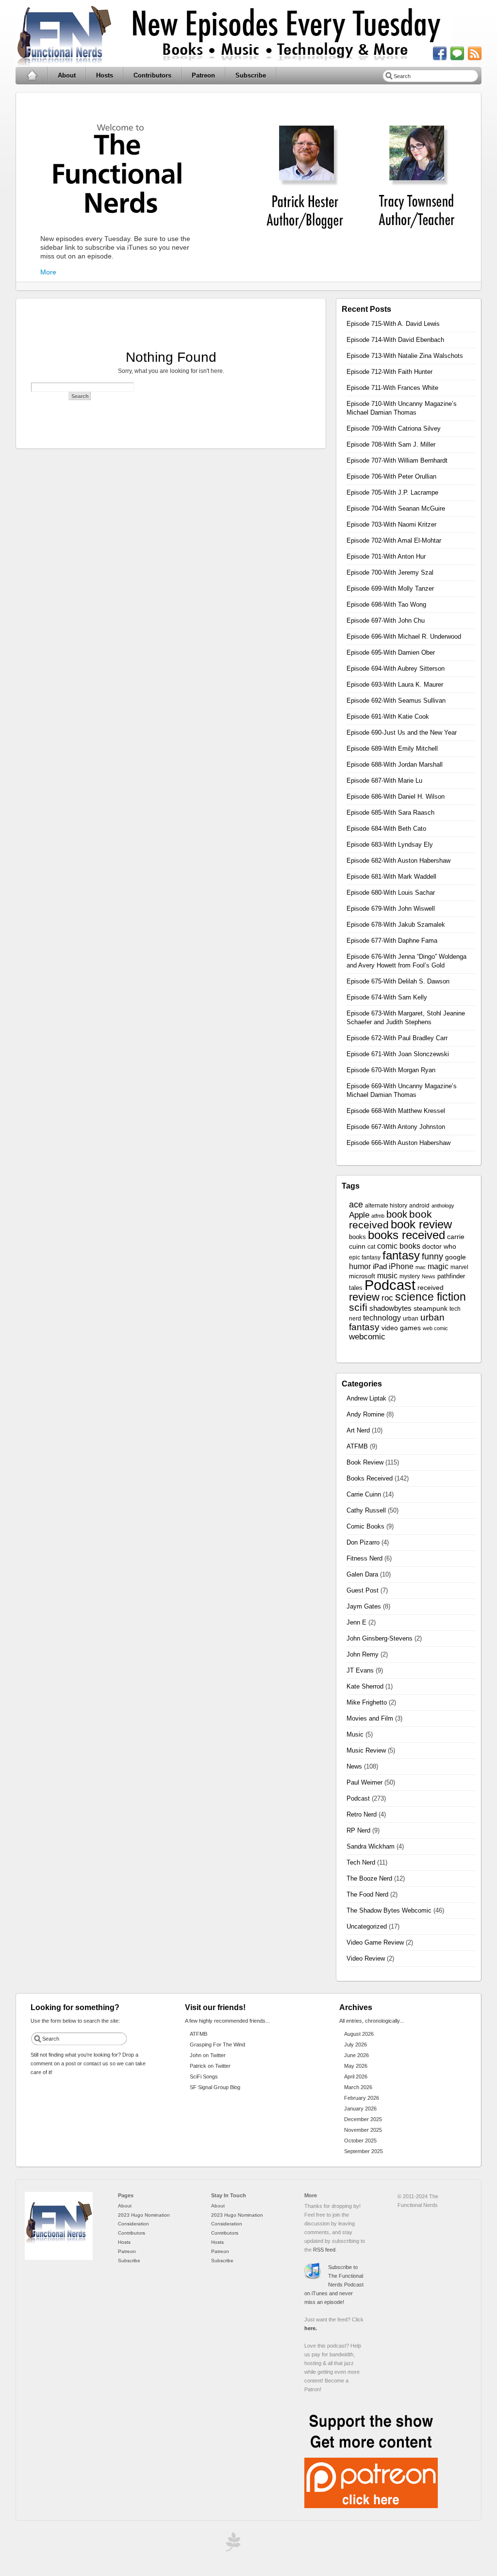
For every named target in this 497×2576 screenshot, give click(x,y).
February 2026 (362, 2098)
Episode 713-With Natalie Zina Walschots (405, 356)
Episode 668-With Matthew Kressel (396, 1111)
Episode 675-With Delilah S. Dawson (398, 981)
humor (360, 1266)
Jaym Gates (364, 1606)
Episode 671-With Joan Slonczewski (398, 1054)
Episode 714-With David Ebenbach (395, 340)
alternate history (386, 1206)
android (419, 1206)
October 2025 (360, 2141)
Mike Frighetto (367, 1702)
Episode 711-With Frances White (392, 388)
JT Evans (360, 1670)
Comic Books (365, 1526)
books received (406, 1235)
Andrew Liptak (366, 1398)
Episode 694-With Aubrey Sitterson (396, 668)
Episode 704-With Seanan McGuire (396, 508)
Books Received (370, 1478)
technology (382, 1318)
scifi (358, 1307)
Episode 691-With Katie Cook (388, 716)
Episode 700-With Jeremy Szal (390, 572)
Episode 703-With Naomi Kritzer (391, 524)
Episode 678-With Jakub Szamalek (396, 925)
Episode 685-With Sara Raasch (390, 813)
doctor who (439, 1247)
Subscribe (251, 75)
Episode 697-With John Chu (386, 620)
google (456, 1257)
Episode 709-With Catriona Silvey (394, 428)
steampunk (431, 1309)
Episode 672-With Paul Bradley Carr (397, 1038)
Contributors (152, 75)
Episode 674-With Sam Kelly (387, 997)
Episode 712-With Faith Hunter (389, 372)
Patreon (203, 75)
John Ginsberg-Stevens (380, 1638)
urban (411, 1319)
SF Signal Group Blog (215, 2087)
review (364, 1297)
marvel (459, 1267)
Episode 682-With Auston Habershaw (398, 861)
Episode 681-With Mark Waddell (391, 877)
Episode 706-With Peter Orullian (391, 476)
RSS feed (324, 2250)
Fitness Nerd (364, 1558)
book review (421, 1224)
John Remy (363, 1654)
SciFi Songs (204, 2077)
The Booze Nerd (369, 1878)
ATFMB (357, 1446)
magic (438, 1266)
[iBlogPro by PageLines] (232, 2544)
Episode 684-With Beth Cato (386, 829)
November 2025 (363, 2130)
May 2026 (356, 2066)
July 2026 (356, 2045)
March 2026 (358, 2087)
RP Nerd (358, 1830)
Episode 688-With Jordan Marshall (395, 765)
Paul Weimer (364, 1782)
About (67, 75)
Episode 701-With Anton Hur (386, 556)
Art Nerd (358, 1430)
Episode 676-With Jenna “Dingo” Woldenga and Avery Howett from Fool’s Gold (406, 961)
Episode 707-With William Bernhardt (397, 460)
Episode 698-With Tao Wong (386, 604)
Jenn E (356, 1622)
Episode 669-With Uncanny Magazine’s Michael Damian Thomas (402, 1090)
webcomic (367, 1337)
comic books (399, 1246)
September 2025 (364, 2151)
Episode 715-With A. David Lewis (393, 324)
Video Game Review (375, 1942)
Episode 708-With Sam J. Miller (391, 444)
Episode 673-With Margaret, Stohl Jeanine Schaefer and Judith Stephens (406, 1018)
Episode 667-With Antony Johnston (396, 1127)
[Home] (59, 2258)
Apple (359, 1215)
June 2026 (356, 2055)
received (431, 1288)
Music (355, 1734)
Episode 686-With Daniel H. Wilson (396, 797)
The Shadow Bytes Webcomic (389, 1910)
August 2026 (359, 2034)
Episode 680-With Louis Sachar (391, 893)
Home (32, 76)
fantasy (401, 1255)
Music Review (366, 1750)
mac (421, 1267)
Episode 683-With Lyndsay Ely (390, 845)
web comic (435, 1328)
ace (356, 1205)
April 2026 (356, 2077)
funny (432, 1256)
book (397, 1214)
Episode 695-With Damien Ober (391, 652)
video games (401, 1328)
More (48, 272)
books (357, 1237)
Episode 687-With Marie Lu (384, 781)
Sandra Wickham (371, 1846)
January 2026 (360, 2109)
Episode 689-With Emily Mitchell (392, 749)
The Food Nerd (367, 1894)
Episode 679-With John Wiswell (391, 909)
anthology (443, 1206)
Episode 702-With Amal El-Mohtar (394, 540)
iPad (380, 1267)
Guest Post (363, 1590)
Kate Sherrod (365, 1686)
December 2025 (363, 2119)
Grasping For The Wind (217, 2045)
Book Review (365, 1462)
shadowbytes (390, 1308)
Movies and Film (370, 1718)
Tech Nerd (361, 1862)
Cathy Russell (366, 1510)
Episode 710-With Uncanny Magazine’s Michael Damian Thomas (402, 408)
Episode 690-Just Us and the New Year (402, 733)
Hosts (105, 75)
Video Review (366, 1958)
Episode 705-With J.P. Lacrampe (392, 492)
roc (387, 1298)
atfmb (378, 1216)
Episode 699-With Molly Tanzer (390, 588)
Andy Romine (365, 1414)
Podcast (390, 1285)
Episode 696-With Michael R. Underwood (404, 636)
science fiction (431, 1297)
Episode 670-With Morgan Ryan (391, 1070)
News (429, 1276)
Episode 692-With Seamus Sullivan (396, 700)
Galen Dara (362, 1574)
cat (371, 1247)
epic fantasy (365, 1257)
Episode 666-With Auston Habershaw (398, 1143)
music (387, 1276)
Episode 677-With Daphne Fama (392, 941)
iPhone (401, 1266)
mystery (410, 1276)
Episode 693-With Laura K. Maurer (395, 684)
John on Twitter (208, 2055)
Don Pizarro (363, 1542)
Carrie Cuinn (364, 1494)
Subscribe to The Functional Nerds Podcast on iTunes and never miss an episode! (334, 2285)
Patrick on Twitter (210, 2066)
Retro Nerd (362, 1814)
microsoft (362, 1276)
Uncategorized (367, 1926)
